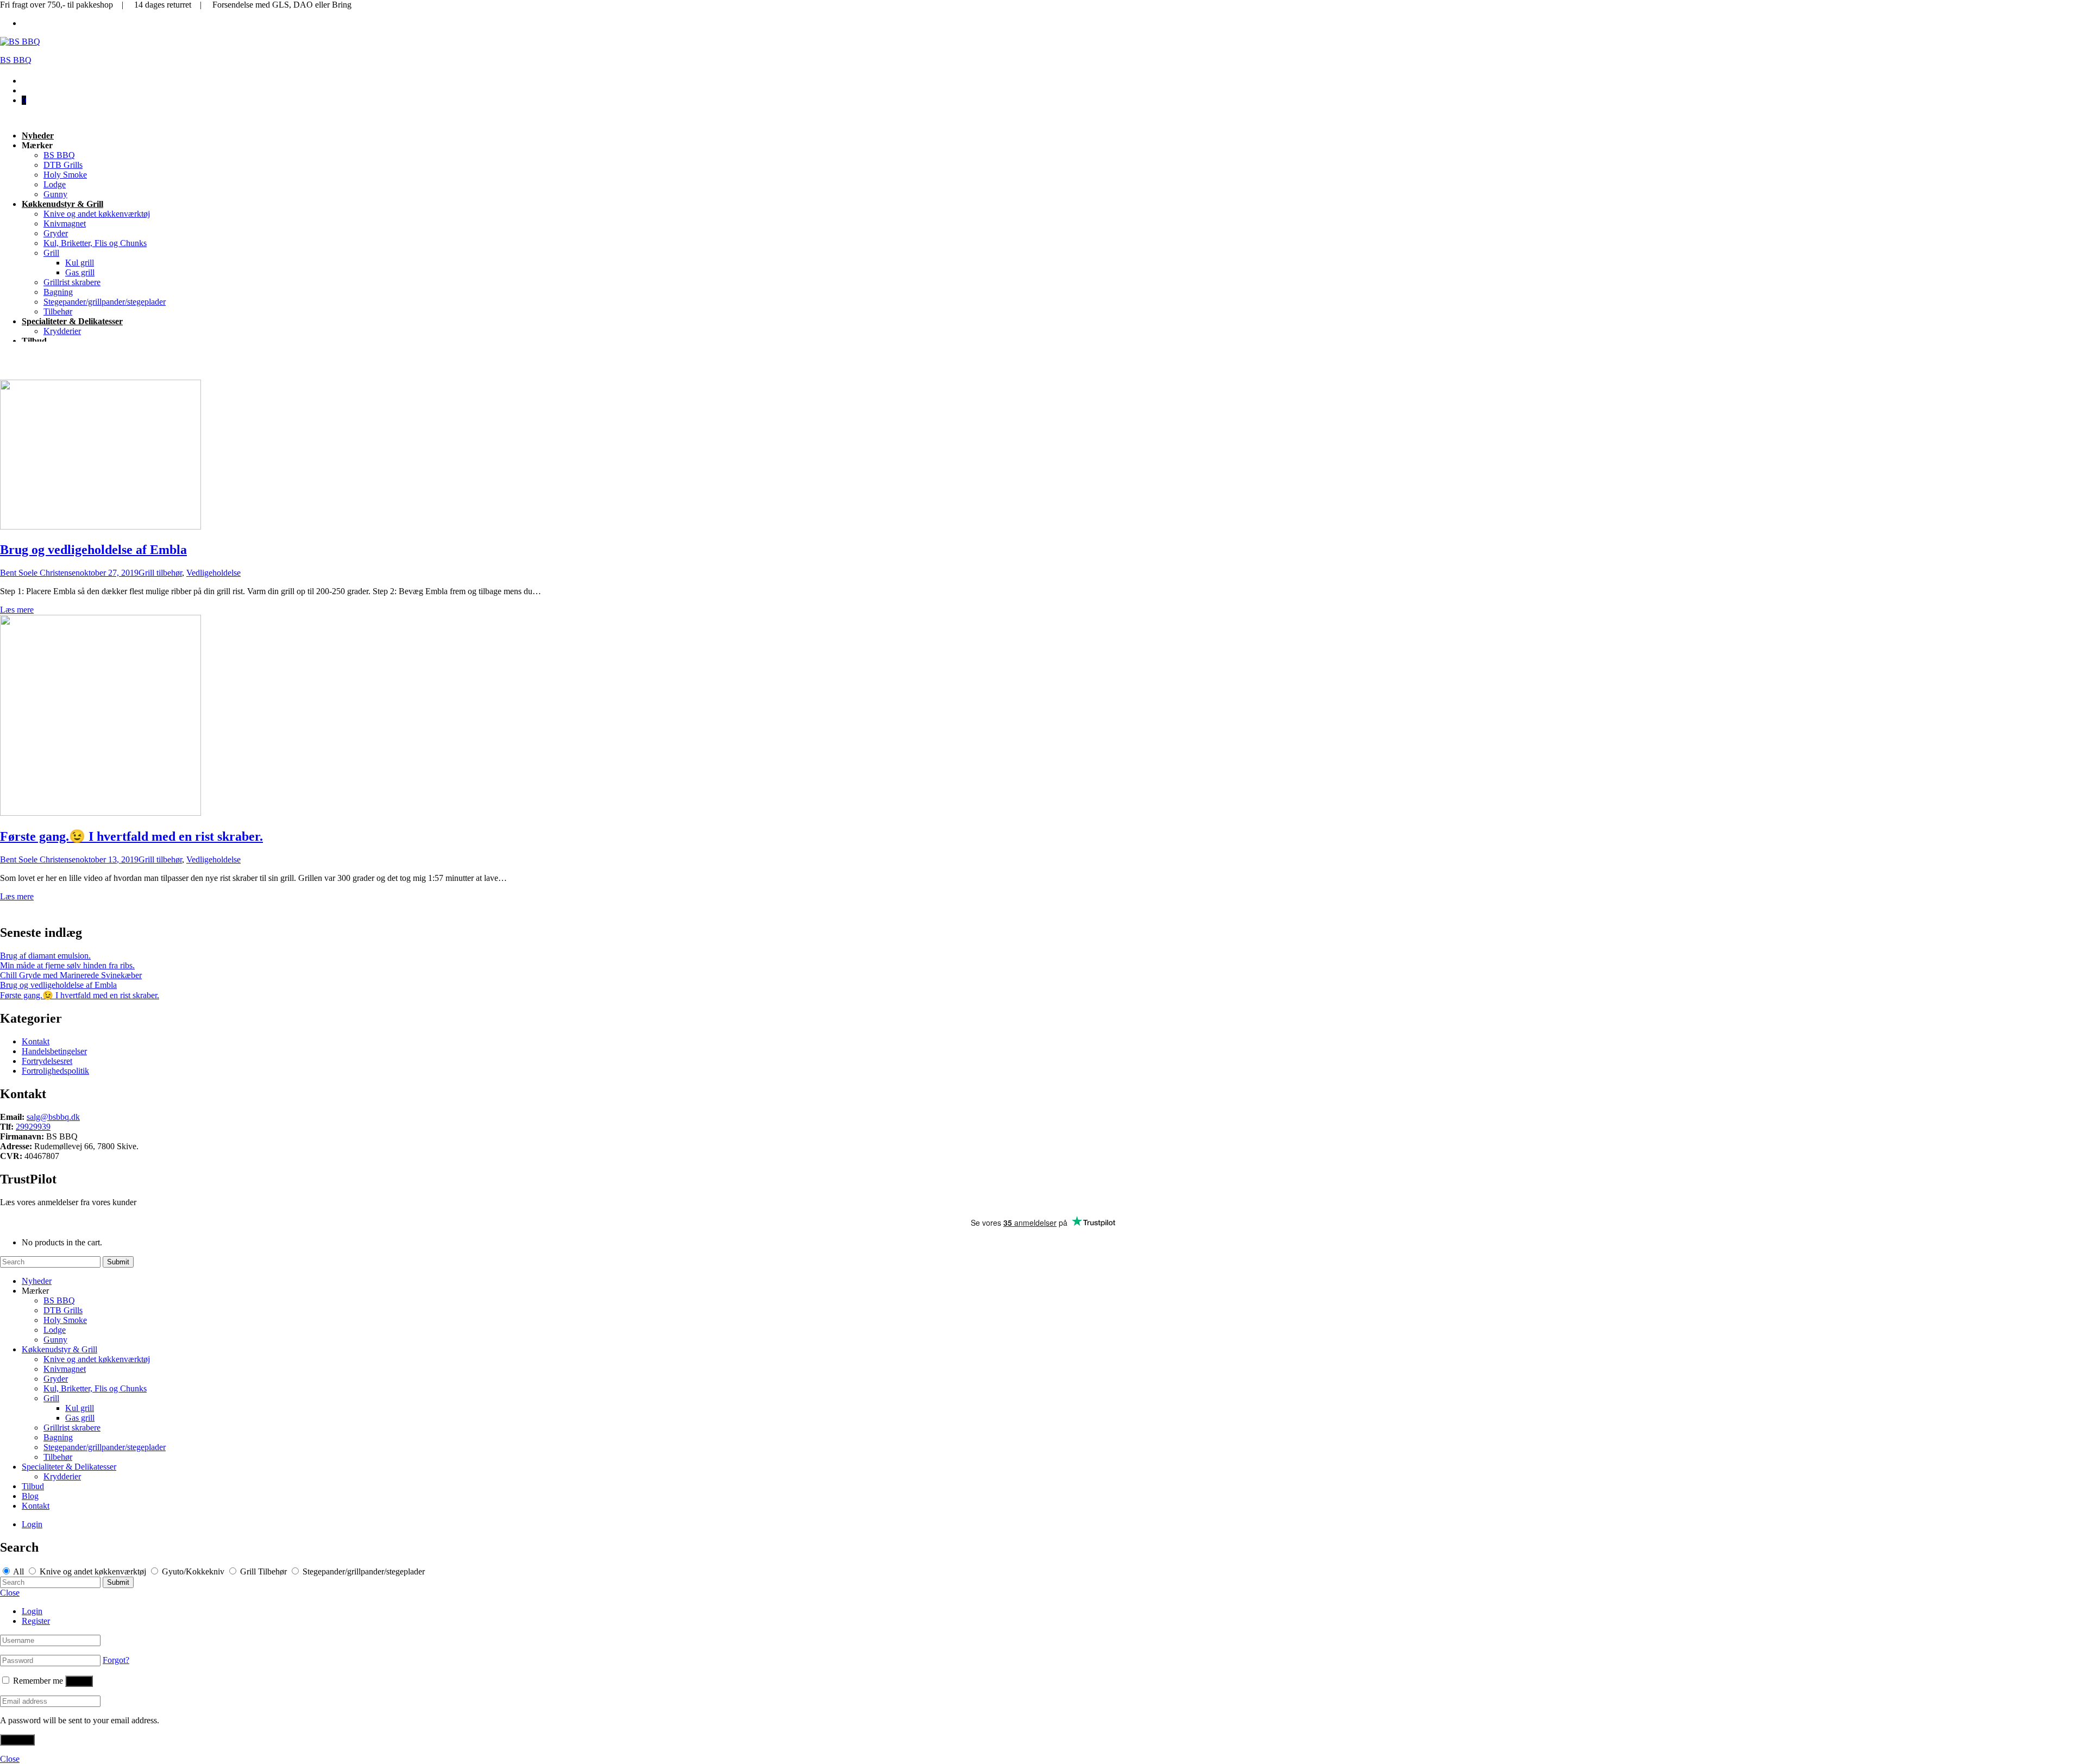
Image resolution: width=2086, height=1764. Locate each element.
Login (32, 1524)
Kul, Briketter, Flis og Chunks (95, 243)
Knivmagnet (65, 223)
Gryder (56, 233)
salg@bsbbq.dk (53, 1117)
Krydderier (62, 331)
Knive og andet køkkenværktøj (97, 214)
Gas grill (80, 272)
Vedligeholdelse (213, 573)
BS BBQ (16, 60)
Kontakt (36, 1041)
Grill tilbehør (160, 573)
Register (36, 1621)
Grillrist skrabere (72, 282)
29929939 (33, 1127)
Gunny (55, 194)
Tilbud (34, 341)
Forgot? (116, 1660)
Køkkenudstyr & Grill (62, 204)
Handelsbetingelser (54, 1051)
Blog (30, 1496)
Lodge (55, 184)
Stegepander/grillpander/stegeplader (105, 302)
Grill (51, 253)
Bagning (58, 292)
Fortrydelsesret (47, 1061)
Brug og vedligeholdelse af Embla (93, 550)
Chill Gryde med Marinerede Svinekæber (71, 975)
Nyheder (38, 136)
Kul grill (80, 263)
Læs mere (17, 610)
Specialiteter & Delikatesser (72, 321)
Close (10, 1593)
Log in (79, 1681)
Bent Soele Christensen (40, 573)
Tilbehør (58, 311)
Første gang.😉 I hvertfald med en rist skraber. (131, 836)
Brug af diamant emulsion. (45, 956)
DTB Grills (63, 165)
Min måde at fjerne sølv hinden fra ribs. (67, 965)
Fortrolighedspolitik (55, 1071)
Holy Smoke (65, 175)
